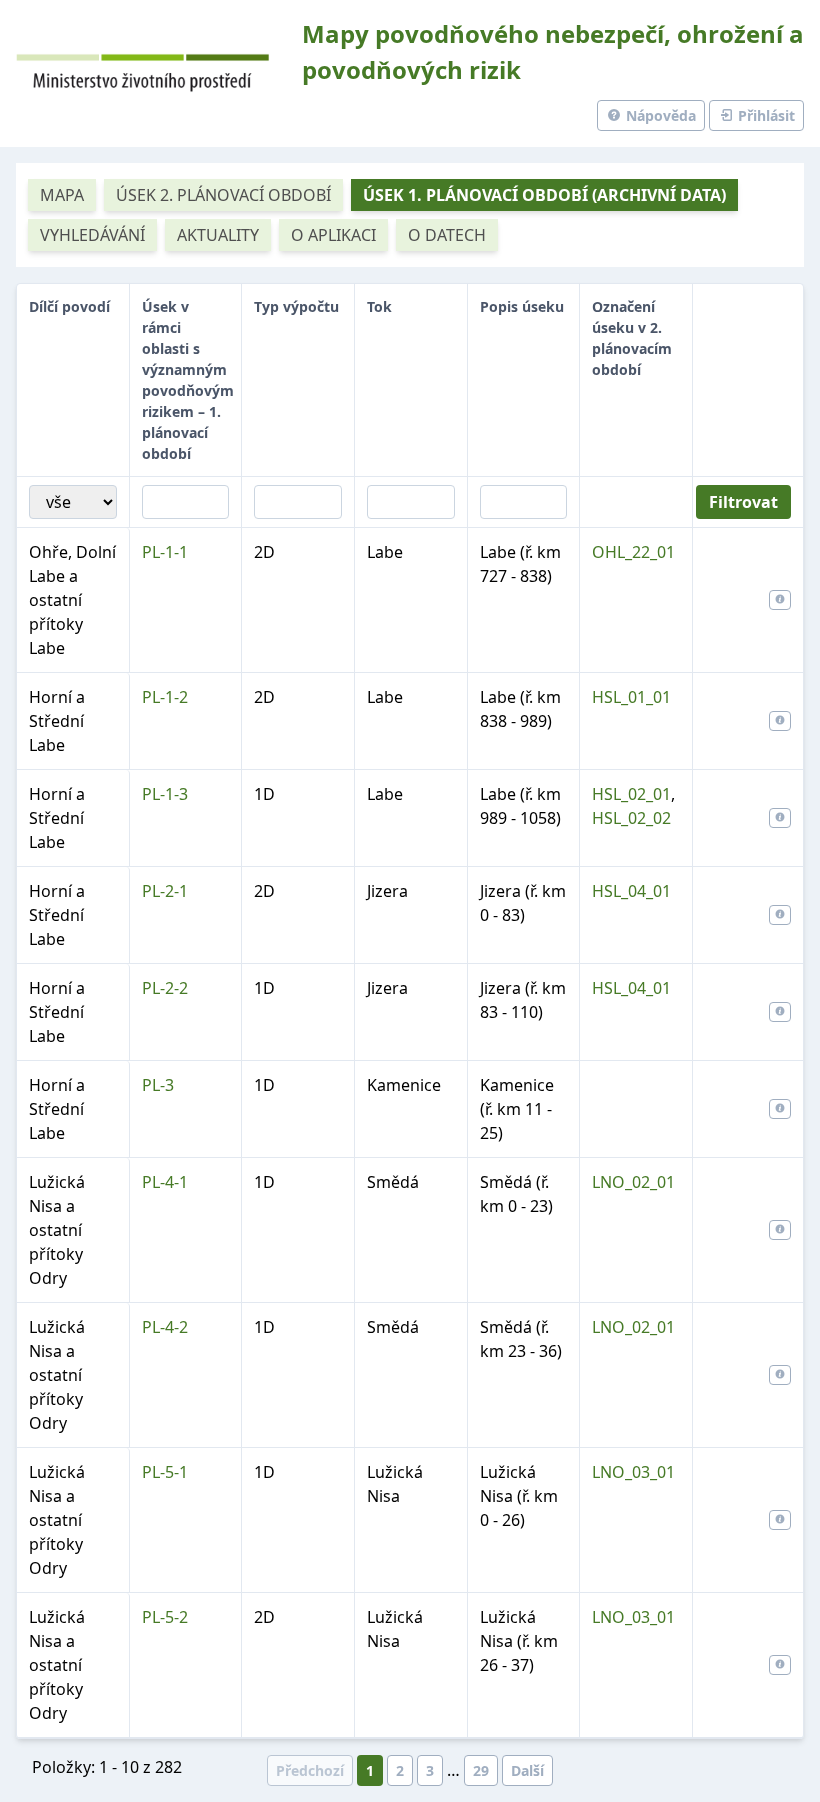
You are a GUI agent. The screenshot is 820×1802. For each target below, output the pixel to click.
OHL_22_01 (633, 552)
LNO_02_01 (633, 1182)
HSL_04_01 (631, 891)
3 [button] (430, 1770)
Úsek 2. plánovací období (223, 195)
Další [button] (527, 1770)
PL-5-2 (165, 1617)
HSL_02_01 (631, 794)
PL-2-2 (165, 988)
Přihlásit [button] (764, 115)
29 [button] (481, 1770)
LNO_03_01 (633, 1472)
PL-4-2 (165, 1327)
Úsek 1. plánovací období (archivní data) (544, 195)
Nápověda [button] (659, 115)
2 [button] (400, 1770)
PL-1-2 (165, 697)
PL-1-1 (165, 552)
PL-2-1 (165, 891)
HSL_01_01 (631, 697)
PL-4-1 (165, 1182)
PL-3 (158, 1085)
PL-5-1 (165, 1472)
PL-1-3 (165, 794)
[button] (780, 600)
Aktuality (218, 235)
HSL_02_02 (631, 818)
